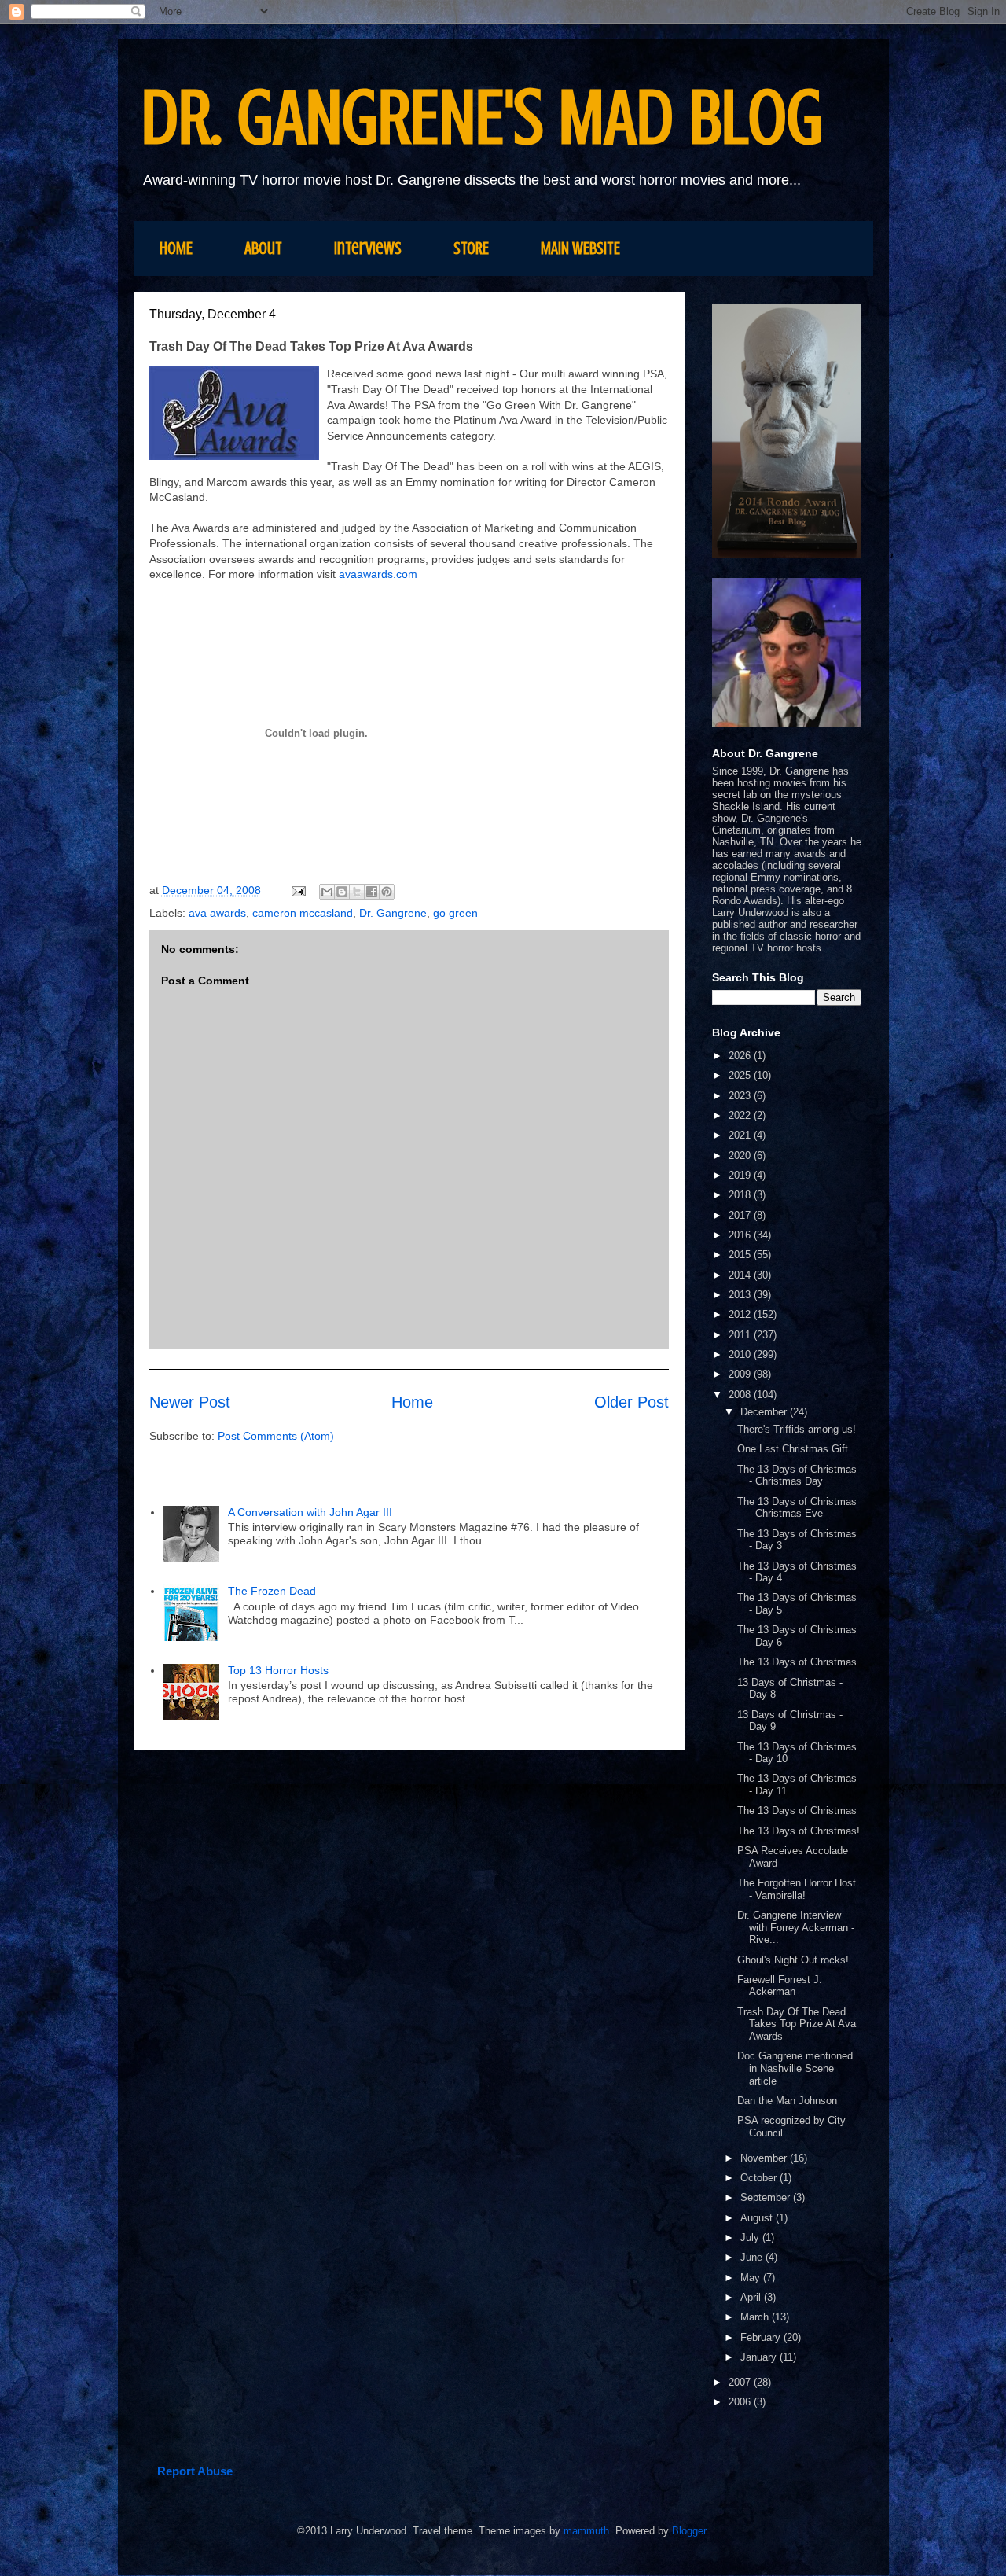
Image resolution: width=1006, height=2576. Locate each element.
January (760, 2357)
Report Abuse (195, 2471)
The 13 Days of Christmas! (799, 1831)
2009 (741, 1374)
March (756, 2317)
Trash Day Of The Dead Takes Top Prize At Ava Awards (797, 2024)
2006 (741, 2402)
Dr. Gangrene (393, 913)
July (751, 2237)
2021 (741, 1135)
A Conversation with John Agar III (312, 1512)
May (752, 2278)
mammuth (586, 2531)
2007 (741, 2382)
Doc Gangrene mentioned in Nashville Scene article (795, 2068)
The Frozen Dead (272, 1591)
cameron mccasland (303, 913)
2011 (741, 1335)
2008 (741, 1395)
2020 (741, 1156)
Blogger (689, 2531)
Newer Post (190, 1402)
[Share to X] (357, 892)
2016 (741, 1235)
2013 (741, 1295)
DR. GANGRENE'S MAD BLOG (482, 118)
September (767, 2197)
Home (412, 1402)
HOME (176, 248)
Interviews (368, 248)
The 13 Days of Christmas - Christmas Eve (797, 1508)
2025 (741, 1075)
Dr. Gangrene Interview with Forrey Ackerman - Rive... (796, 1927)
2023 (741, 1096)
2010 (741, 1354)
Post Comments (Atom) (276, 1436)
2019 (741, 1175)
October (760, 2178)
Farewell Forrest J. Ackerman (780, 1986)
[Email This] (327, 892)
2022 (741, 1115)
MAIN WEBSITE (580, 248)
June (753, 2257)
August (758, 2218)
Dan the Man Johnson (787, 2101)
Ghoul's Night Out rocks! (793, 1960)
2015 (741, 1255)
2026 (741, 1056)
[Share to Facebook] (372, 892)
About (263, 248)
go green (455, 913)
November (765, 2158)
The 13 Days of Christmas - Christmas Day (797, 1476)
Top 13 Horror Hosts (278, 1670)
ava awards (217, 913)
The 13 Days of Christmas (797, 1662)
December (765, 1412)
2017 (741, 1215)
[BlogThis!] (342, 892)
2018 (741, 1195)
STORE (471, 248)
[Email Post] (297, 890)
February (762, 2337)
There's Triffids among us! (797, 1429)
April (752, 2297)
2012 (741, 1314)
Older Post (632, 1402)
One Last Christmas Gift (793, 1449)
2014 (741, 1275)
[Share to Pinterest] (387, 892)
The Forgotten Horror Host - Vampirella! (797, 1889)
